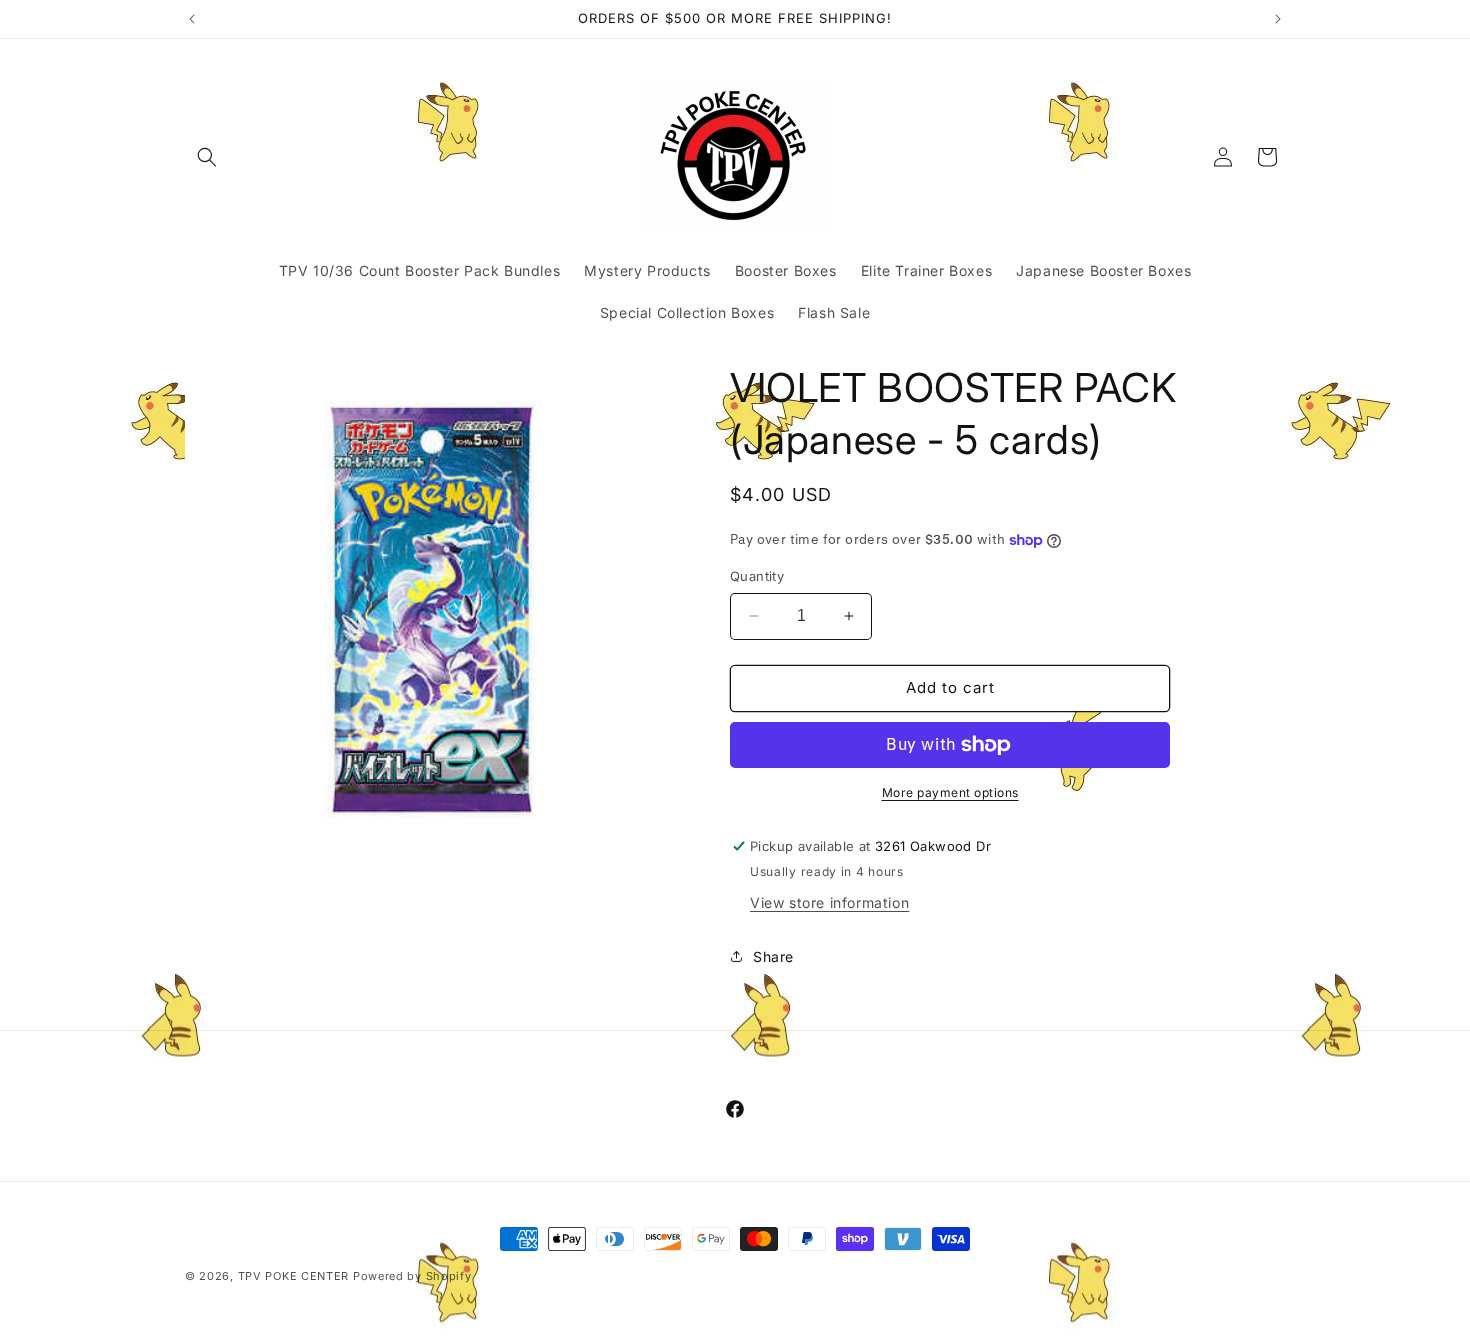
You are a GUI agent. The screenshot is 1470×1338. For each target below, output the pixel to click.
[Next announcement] (1278, 19)
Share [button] (773, 956)
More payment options (950, 792)
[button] (207, 157)
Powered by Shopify (412, 1276)
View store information (829, 902)
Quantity (757, 576)
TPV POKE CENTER (294, 1276)
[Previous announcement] (192, 19)
